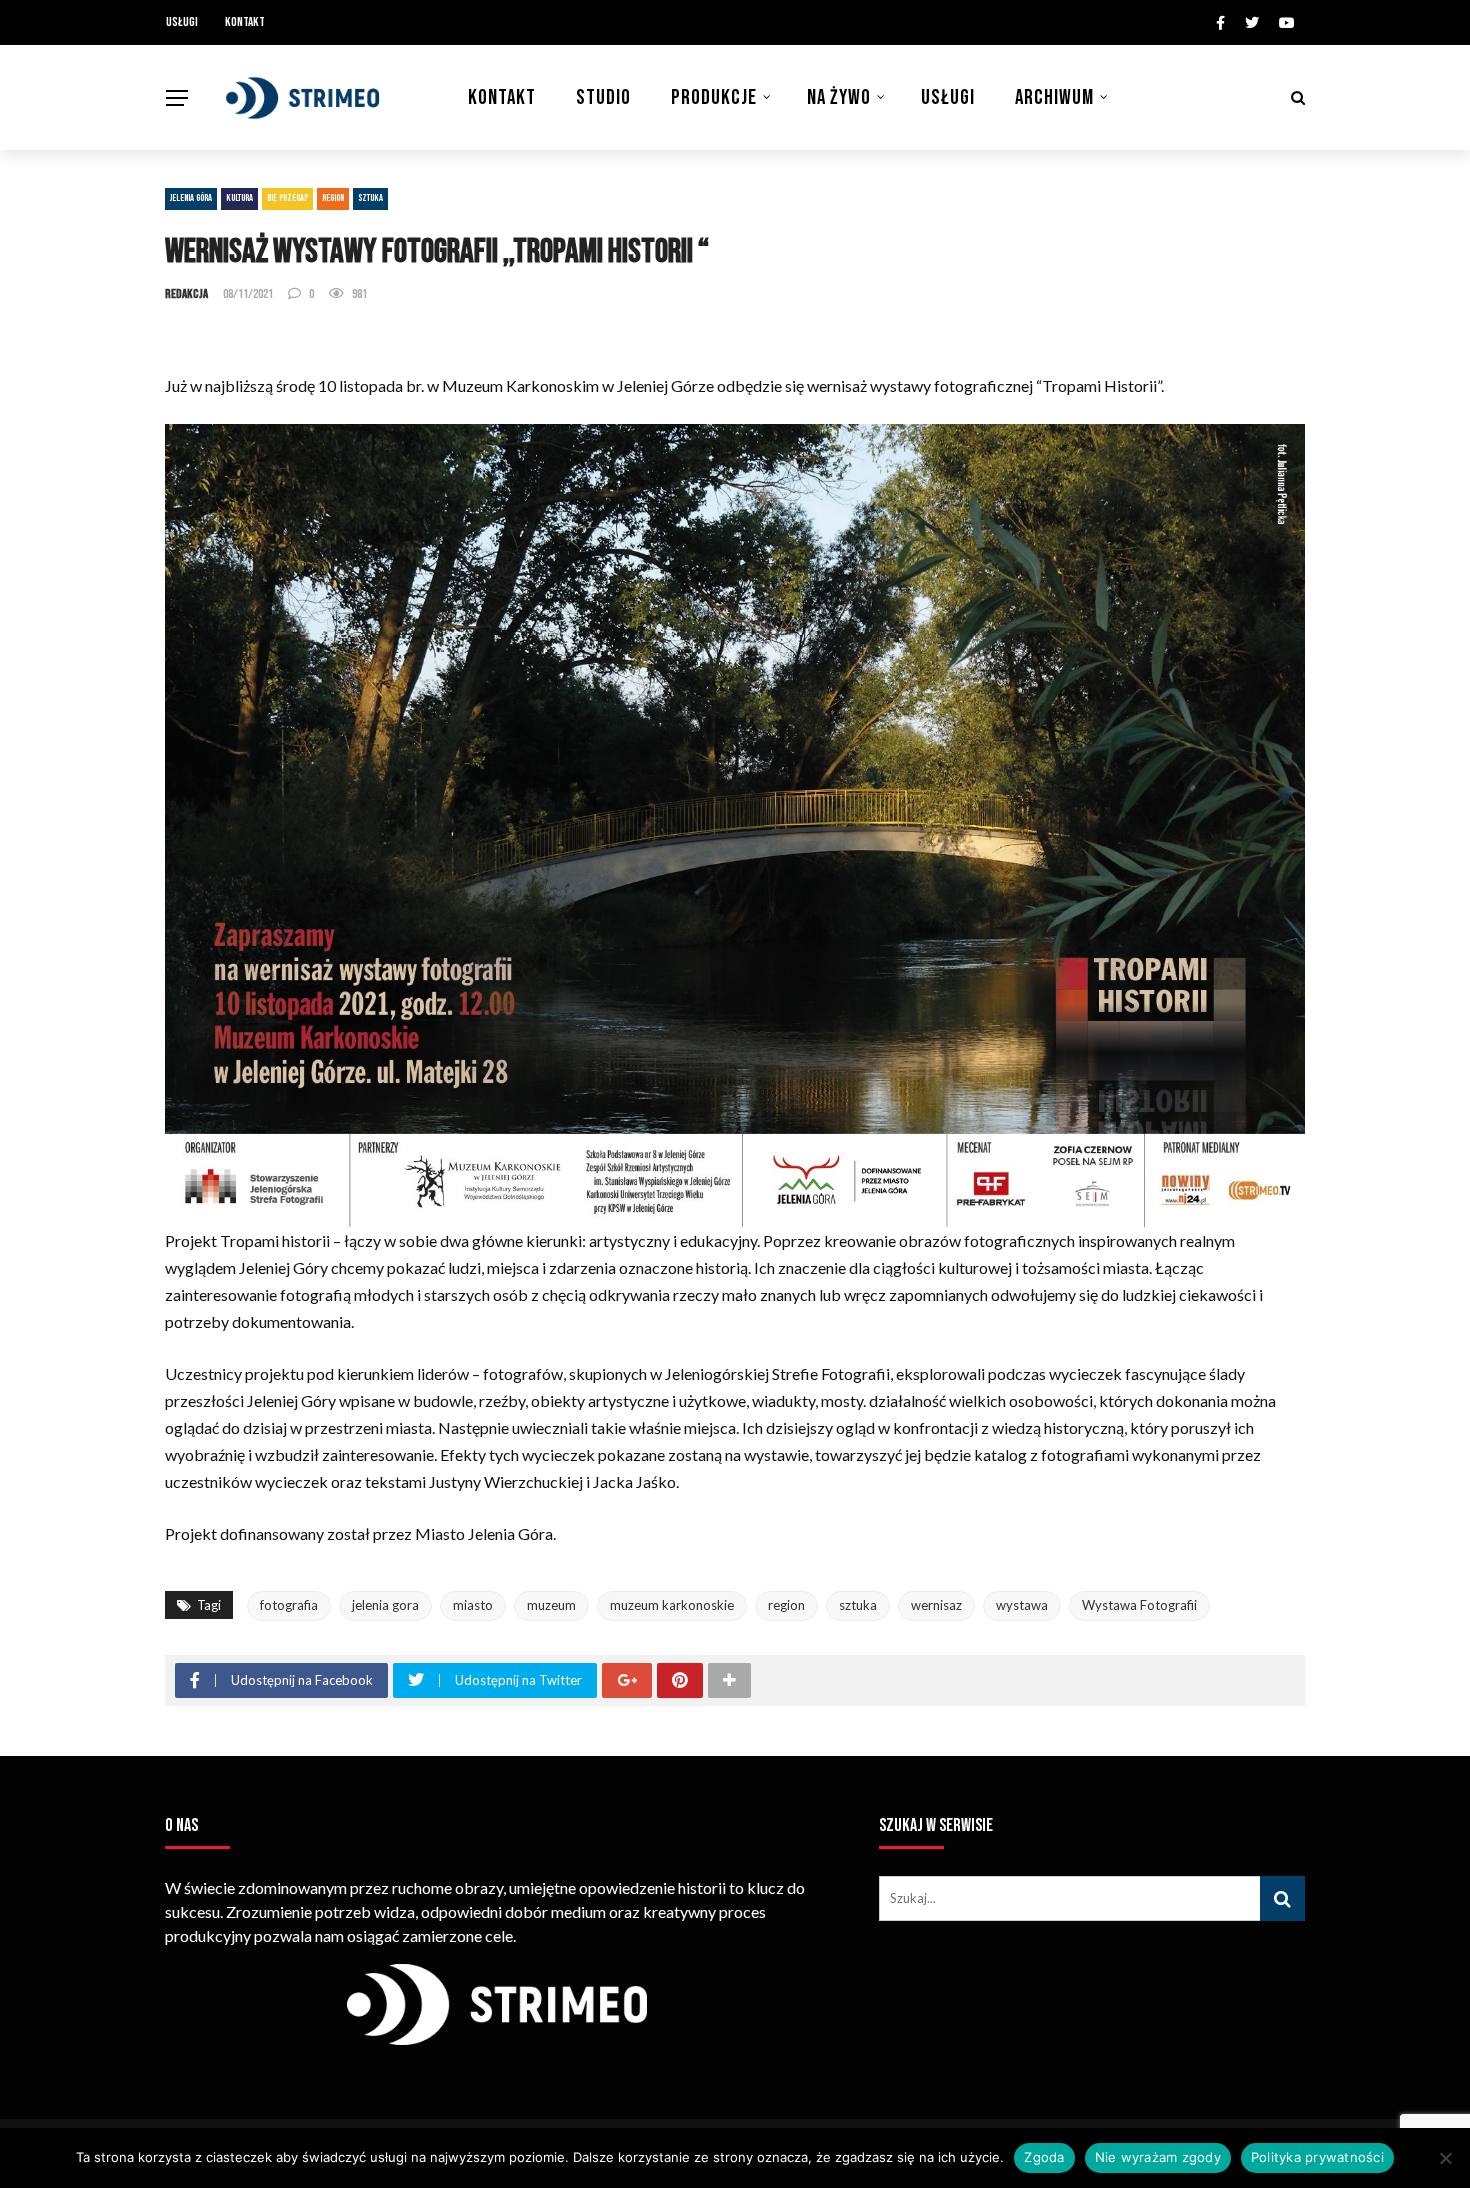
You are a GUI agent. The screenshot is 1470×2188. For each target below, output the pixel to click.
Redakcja (186, 294)
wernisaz (936, 1605)
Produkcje (714, 97)
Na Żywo (839, 97)
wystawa (1022, 1605)
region (786, 1605)
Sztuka (370, 198)
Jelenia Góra (191, 198)
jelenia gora (385, 1605)
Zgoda (1044, 2157)
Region (333, 198)
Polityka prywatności (1317, 2157)
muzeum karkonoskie (672, 1605)
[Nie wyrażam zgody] (1445, 2158)
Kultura (239, 198)
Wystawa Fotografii (1139, 1605)
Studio (603, 97)
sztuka (858, 1605)
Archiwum (1054, 97)
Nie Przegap (287, 198)
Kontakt (245, 22)
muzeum (551, 1605)
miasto (473, 1605)
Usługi (182, 22)
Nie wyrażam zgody (1158, 2157)
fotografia (289, 1605)
